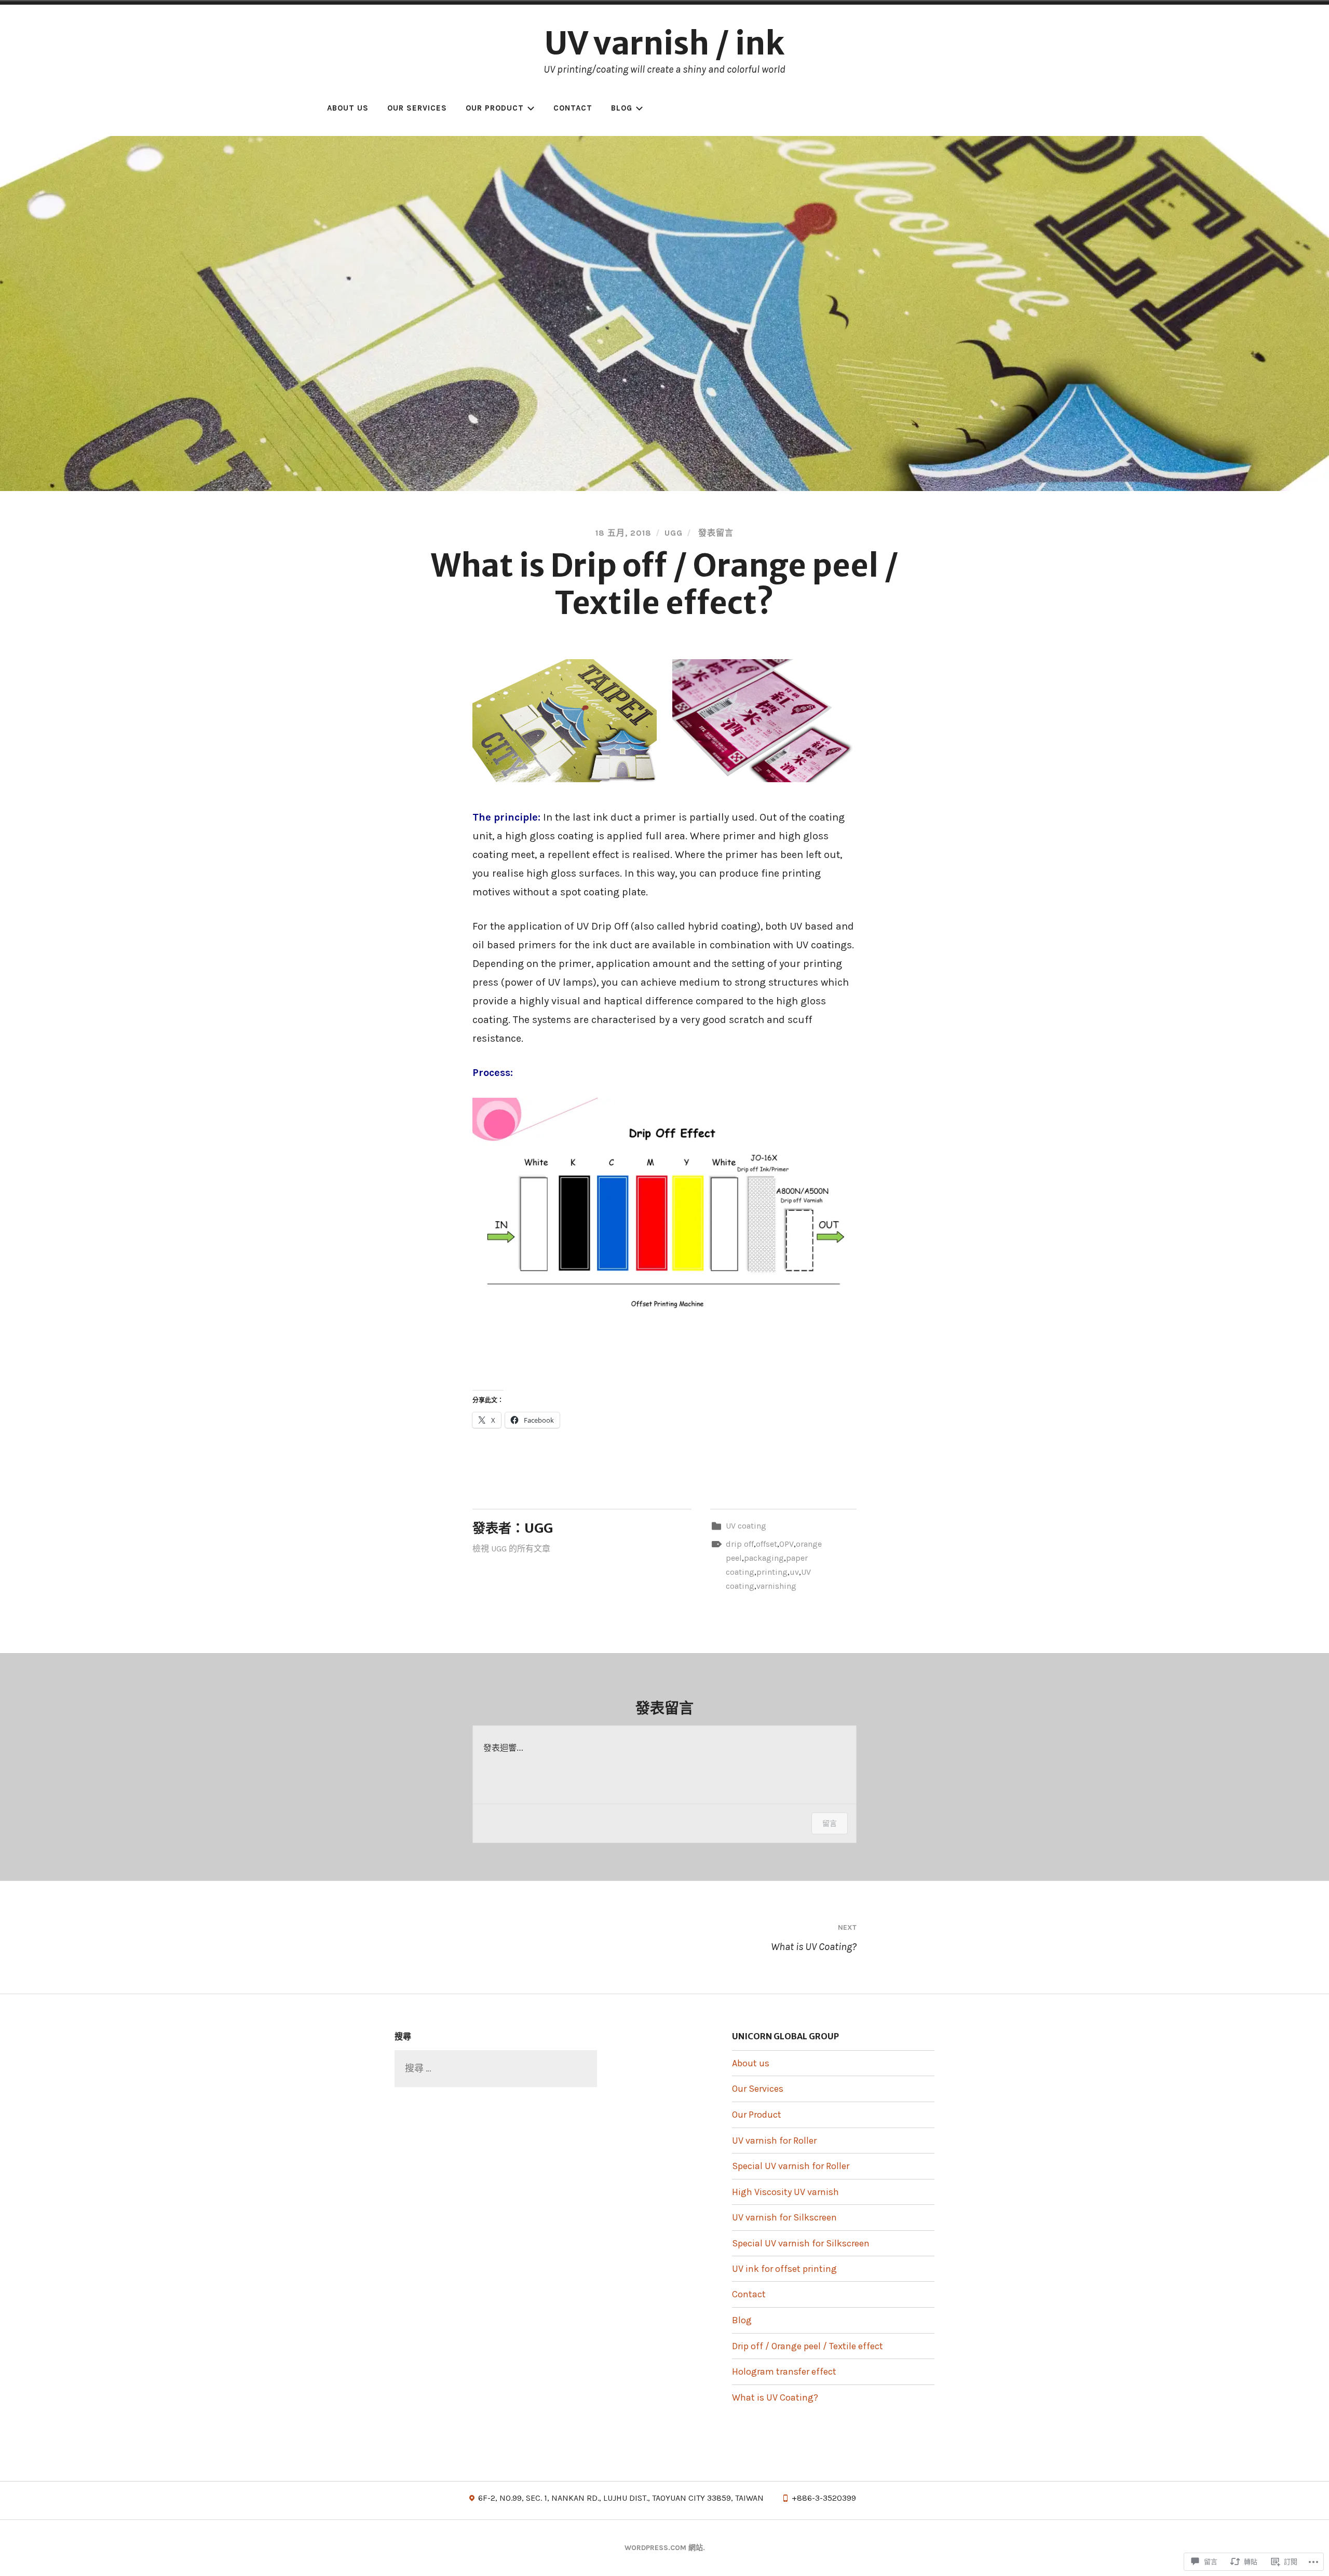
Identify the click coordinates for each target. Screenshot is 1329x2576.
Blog (622, 108)
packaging (764, 1558)
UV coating (746, 1526)
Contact (573, 108)
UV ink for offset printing (784, 2269)
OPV (786, 1544)
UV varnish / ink (664, 43)
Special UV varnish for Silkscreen (801, 2243)
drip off (740, 1544)
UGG (674, 533)
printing (772, 1572)
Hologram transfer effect (784, 2371)
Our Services (417, 108)
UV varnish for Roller (774, 2141)
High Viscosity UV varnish (785, 2192)
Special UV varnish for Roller (791, 2166)
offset (767, 1544)
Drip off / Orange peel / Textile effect (808, 2346)
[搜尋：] (496, 2068)
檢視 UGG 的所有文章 (511, 1549)
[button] (565, 721)
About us (348, 108)
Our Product (495, 108)
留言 (830, 1823)
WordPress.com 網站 (664, 2548)
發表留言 (715, 533)
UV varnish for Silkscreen (784, 2217)
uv (794, 1572)
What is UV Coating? (814, 1938)
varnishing (776, 1586)
